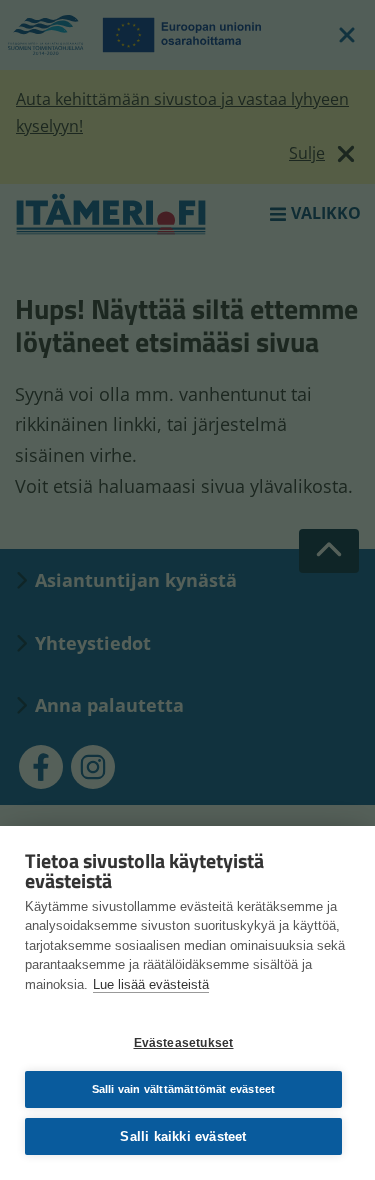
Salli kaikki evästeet (183, 1136)
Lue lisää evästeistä (151, 984)
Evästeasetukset (184, 1043)
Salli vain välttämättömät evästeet (184, 1089)
